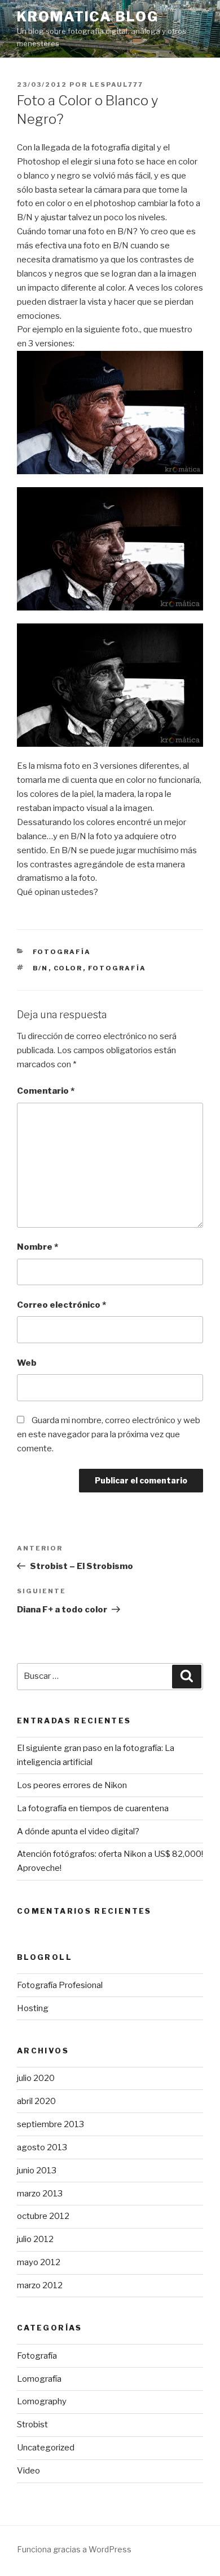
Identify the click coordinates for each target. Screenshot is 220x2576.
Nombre (38, 1247)
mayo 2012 (39, 2262)
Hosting (33, 2008)
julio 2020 (36, 2078)
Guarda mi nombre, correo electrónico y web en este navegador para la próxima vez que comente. (109, 1434)
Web (27, 1363)
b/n (41, 968)
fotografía (117, 968)
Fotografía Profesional (60, 1985)
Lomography (42, 2401)
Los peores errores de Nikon (72, 1785)
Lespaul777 (116, 84)
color (68, 968)
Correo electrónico (61, 1305)
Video (28, 2471)
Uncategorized (46, 2448)
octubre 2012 (43, 2216)
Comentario (46, 1091)
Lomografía (39, 2379)
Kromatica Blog (88, 17)
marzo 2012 (40, 2285)
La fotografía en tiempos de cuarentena (93, 1808)
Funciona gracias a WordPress (74, 2549)
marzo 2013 (40, 2194)
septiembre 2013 (50, 2124)
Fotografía (62, 952)
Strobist (32, 2425)
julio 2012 (35, 2239)
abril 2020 (36, 2101)
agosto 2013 (42, 2147)
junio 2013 (37, 2171)
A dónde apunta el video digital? (78, 1831)
